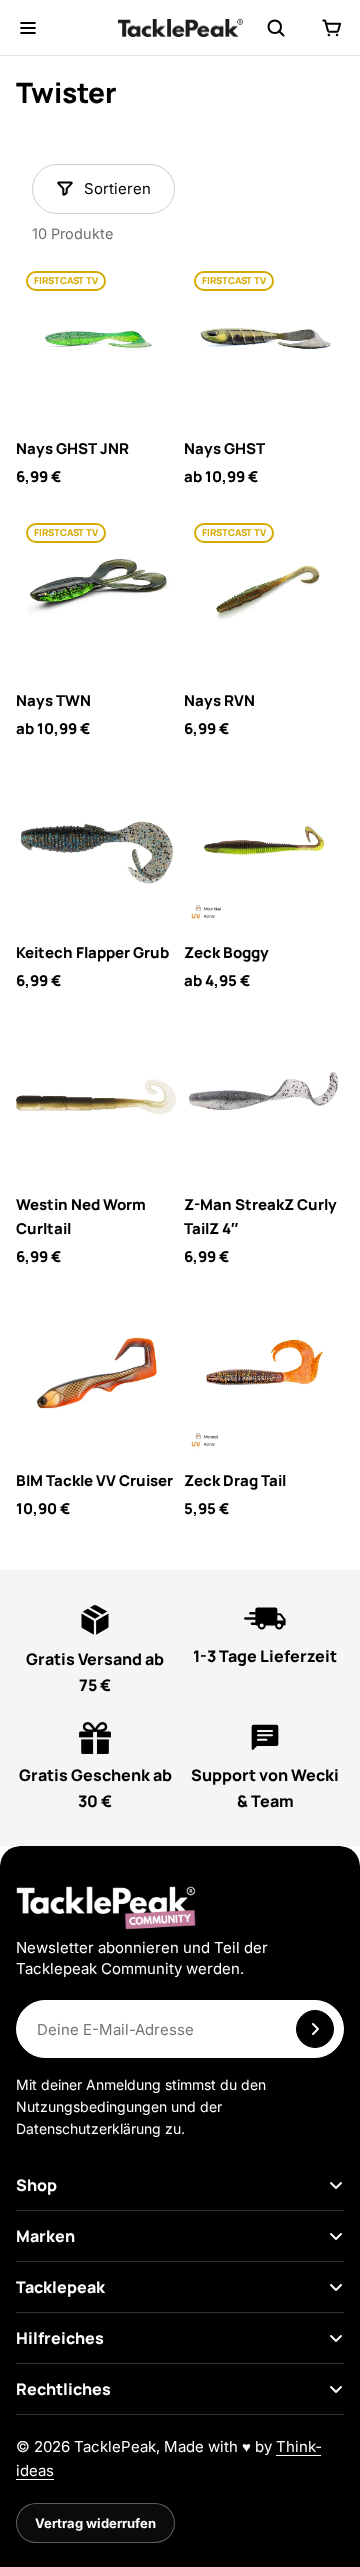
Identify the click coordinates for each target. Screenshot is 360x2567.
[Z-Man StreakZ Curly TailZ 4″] (264, 1097)
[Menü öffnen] (28, 28)
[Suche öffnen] (276, 28)
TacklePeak (115, 2446)
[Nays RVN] (264, 593)
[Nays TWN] (96, 593)
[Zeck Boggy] (264, 845)
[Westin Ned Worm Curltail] (96, 1097)
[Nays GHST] (264, 341)
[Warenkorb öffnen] (332, 28)
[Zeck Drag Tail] (264, 1373)
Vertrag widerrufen (95, 2523)
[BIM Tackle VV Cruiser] (96, 1373)
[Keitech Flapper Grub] (96, 845)
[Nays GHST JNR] (96, 341)
